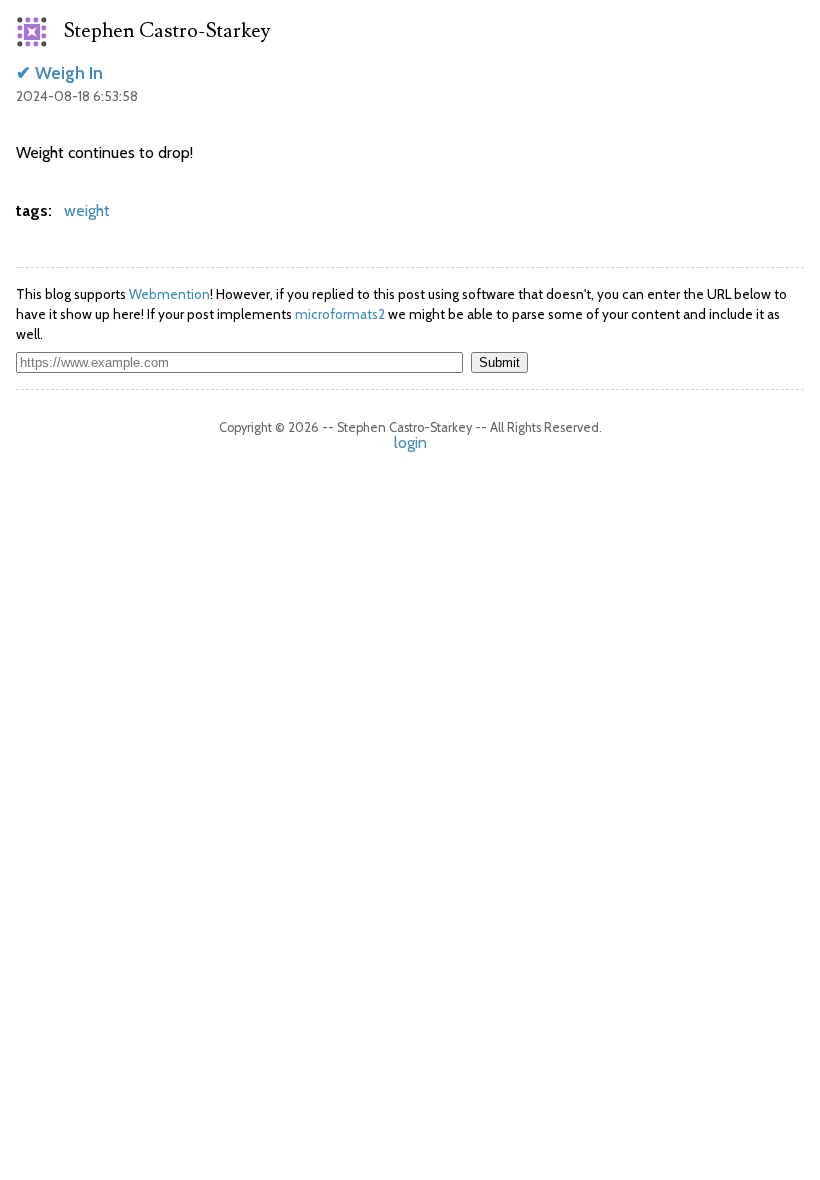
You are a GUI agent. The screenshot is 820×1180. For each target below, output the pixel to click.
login (410, 442)
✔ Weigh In (59, 72)
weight (87, 210)
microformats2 (340, 314)
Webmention (169, 294)
